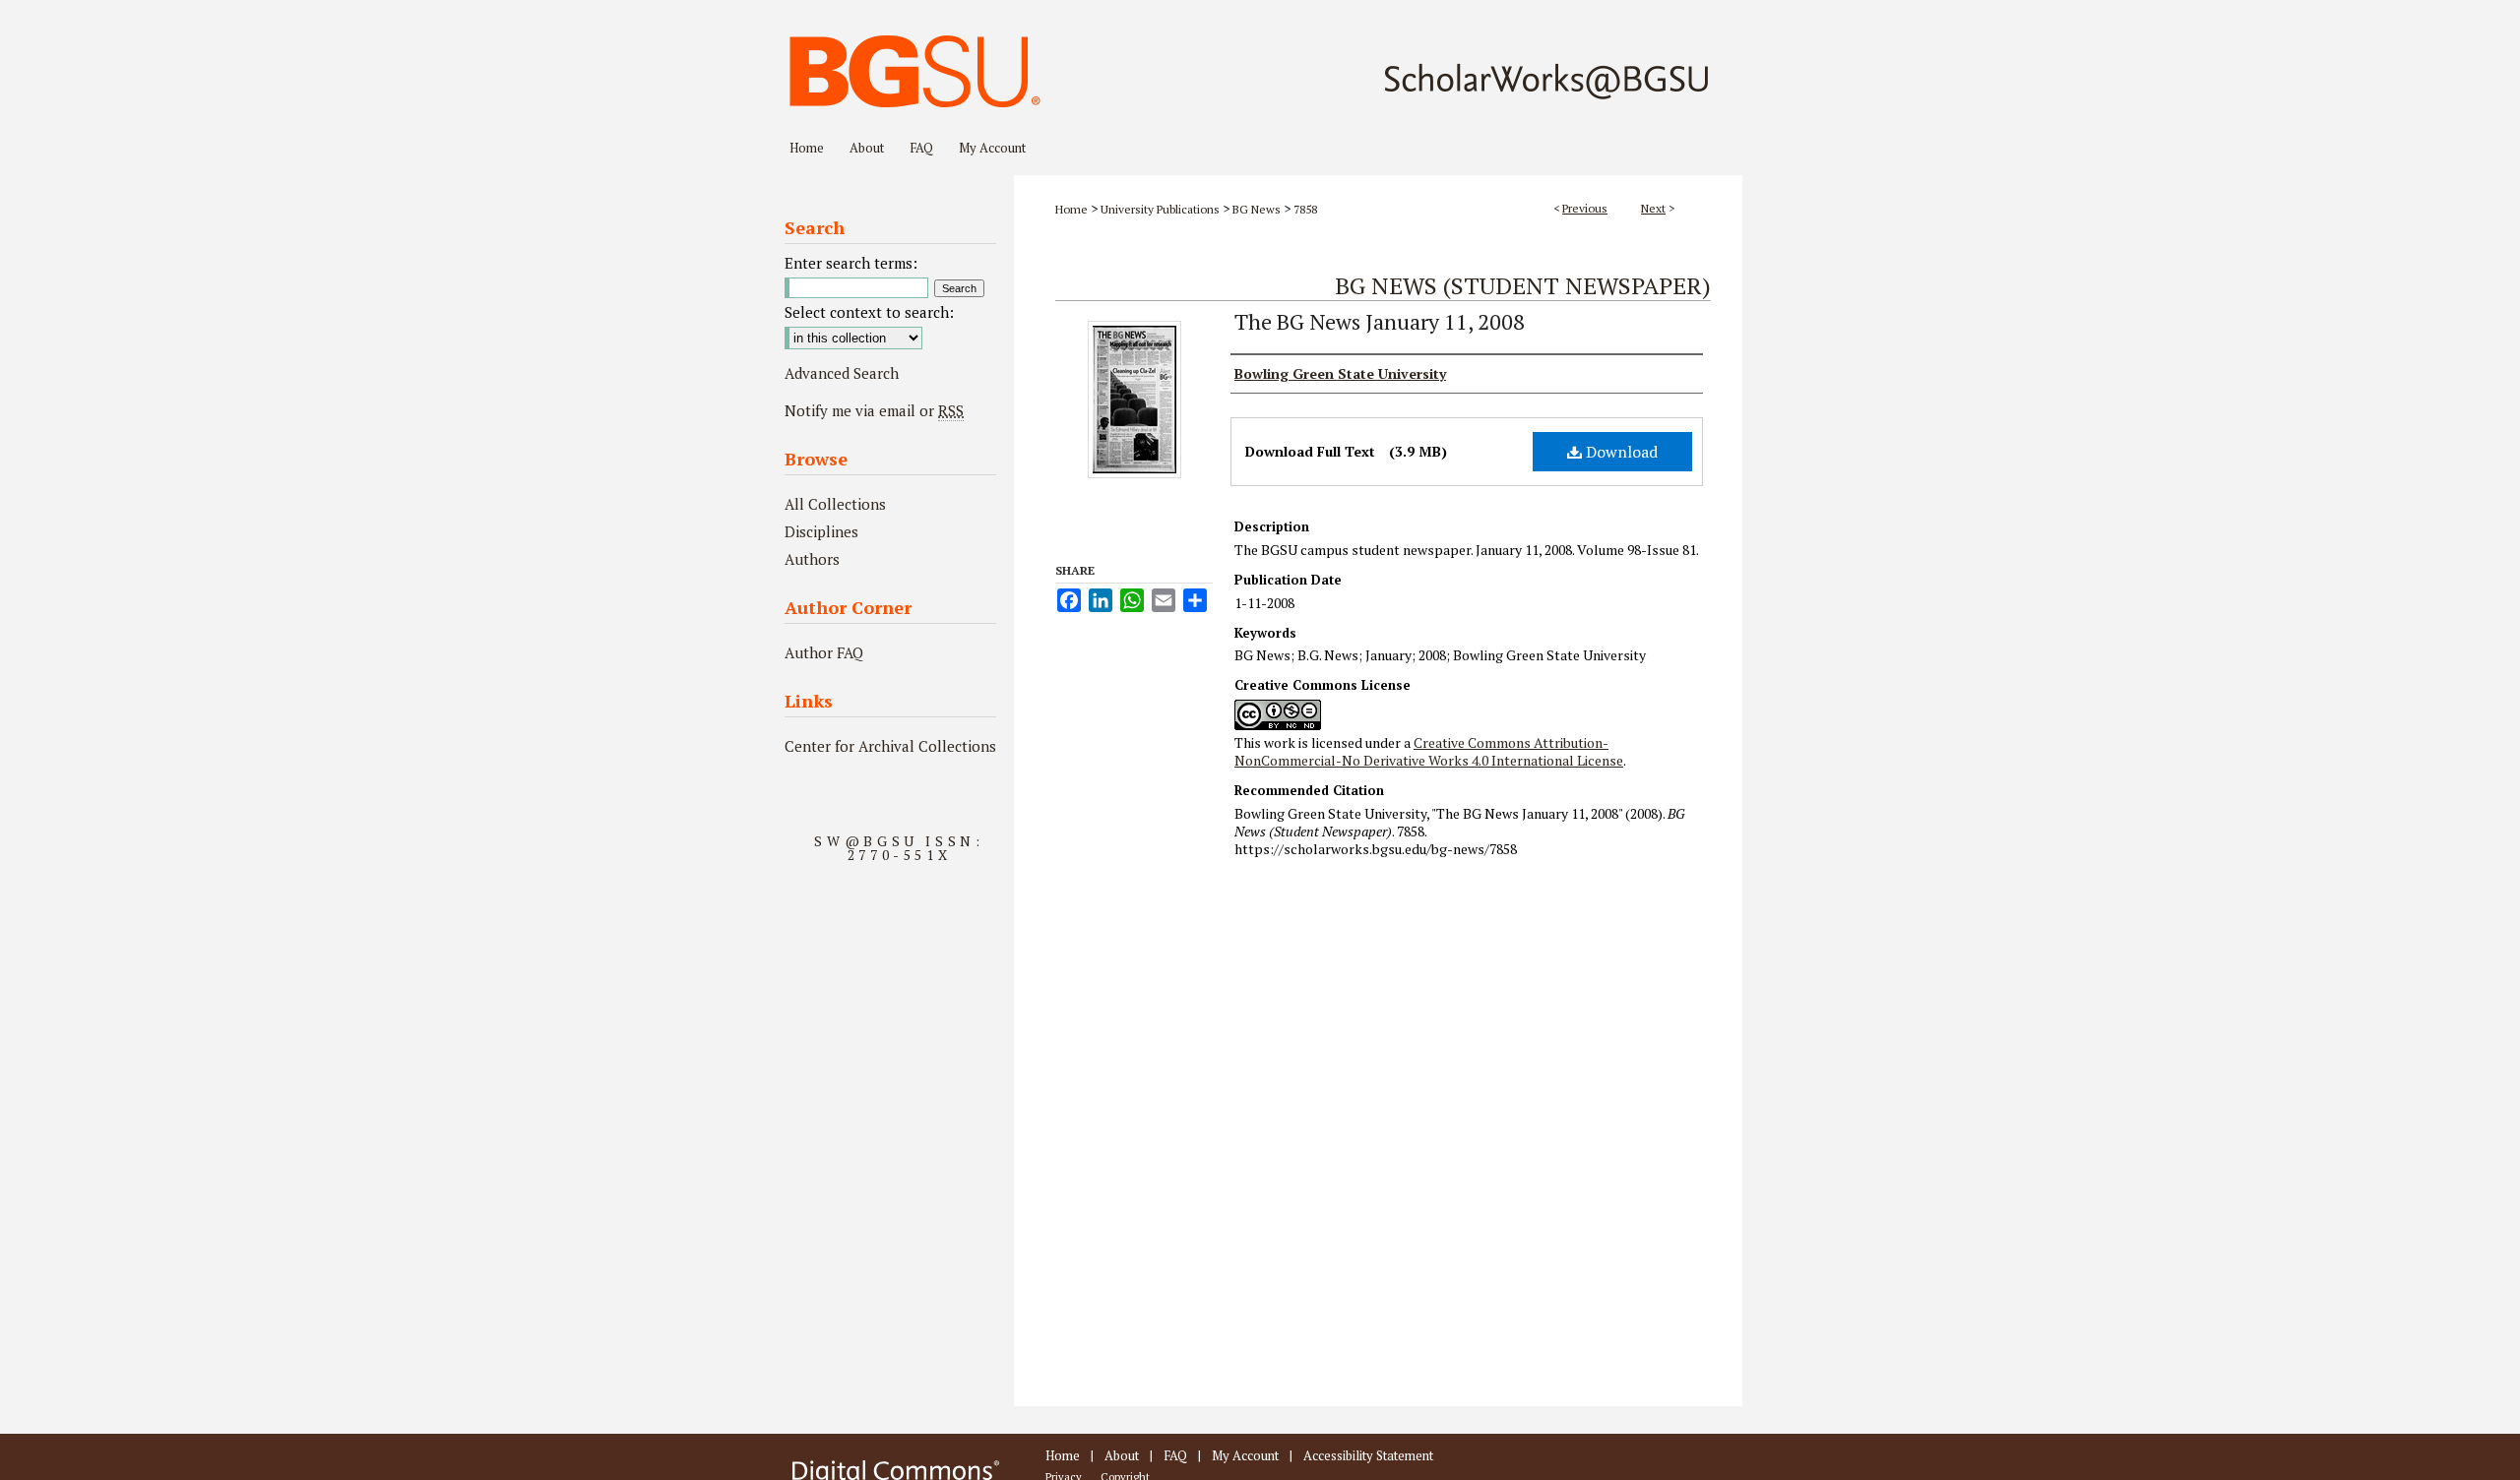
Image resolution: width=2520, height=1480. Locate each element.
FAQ (1175, 1455)
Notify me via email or (874, 410)
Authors (812, 559)
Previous (1585, 208)
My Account (1245, 1455)
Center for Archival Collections (890, 746)
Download (1620, 452)
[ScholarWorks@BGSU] (1260, 65)
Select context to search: (869, 312)
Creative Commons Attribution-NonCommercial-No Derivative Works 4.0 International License (1429, 751)
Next (1653, 208)
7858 (1305, 209)
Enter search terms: (851, 263)
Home (1071, 209)
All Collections (835, 504)
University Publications (1160, 209)
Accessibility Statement (1368, 1455)
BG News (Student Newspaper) (1523, 285)
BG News (1257, 209)
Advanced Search (842, 373)
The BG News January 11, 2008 (1380, 321)
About (1122, 1455)
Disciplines (821, 531)
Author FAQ (824, 652)
